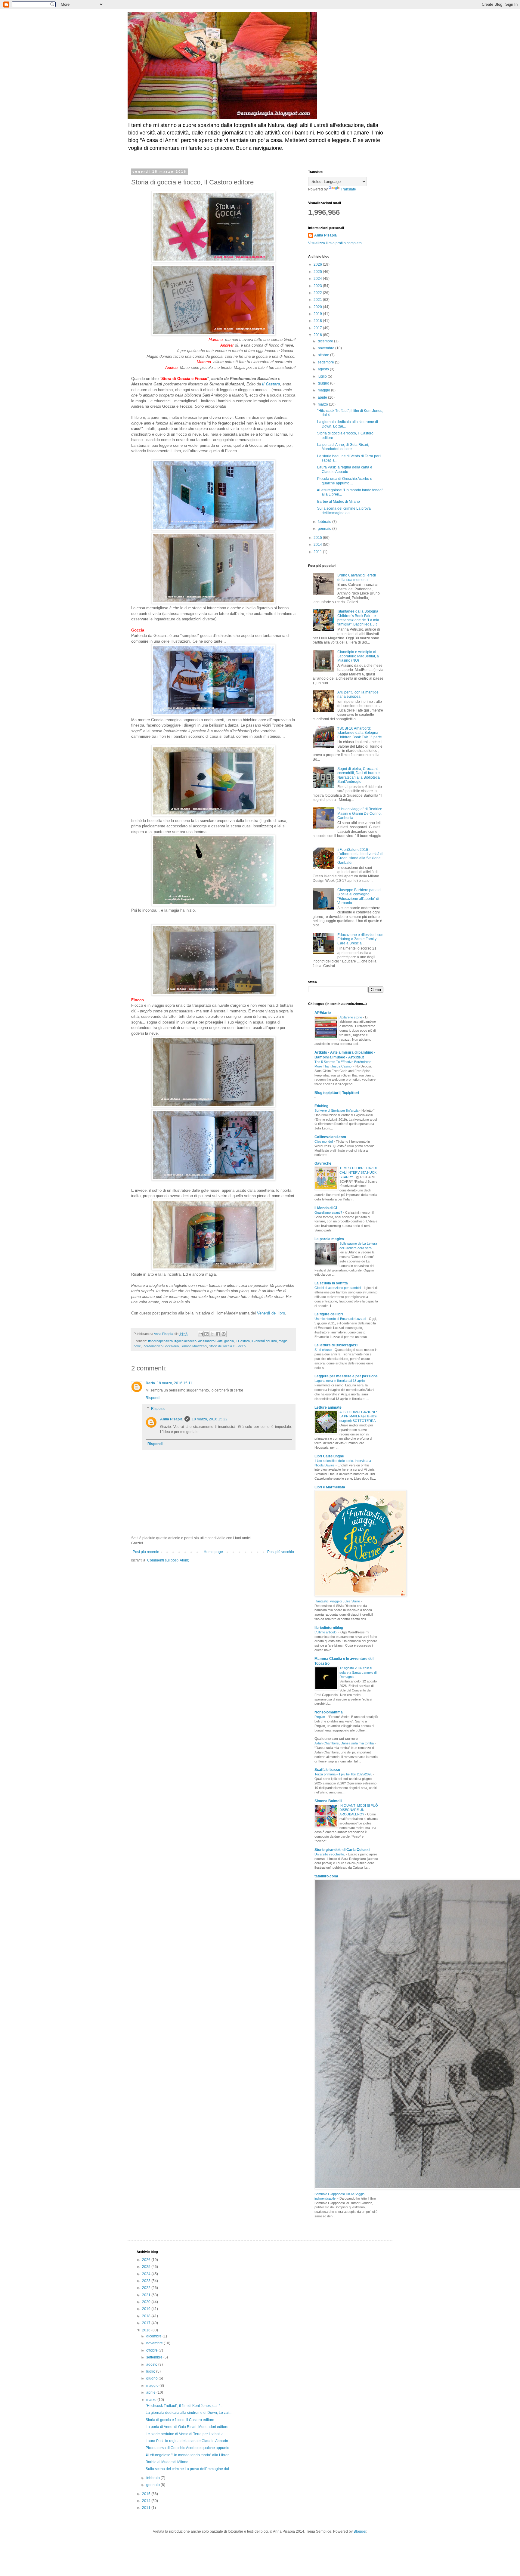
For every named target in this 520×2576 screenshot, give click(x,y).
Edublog (321, 1106)
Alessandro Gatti (210, 1341)
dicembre (326, 341)
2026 (318, 264)
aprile (323, 397)
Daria (150, 1383)
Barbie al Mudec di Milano (339, 502)
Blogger (360, 2531)
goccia (229, 1341)
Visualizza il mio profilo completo (335, 243)
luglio (323, 376)
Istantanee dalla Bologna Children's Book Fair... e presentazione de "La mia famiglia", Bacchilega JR (358, 618)
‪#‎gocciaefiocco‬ (186, 1341)
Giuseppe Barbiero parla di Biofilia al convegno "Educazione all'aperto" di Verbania (359, 896)
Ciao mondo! (324, 1141)
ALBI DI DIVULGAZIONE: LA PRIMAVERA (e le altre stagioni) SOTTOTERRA (358, 1416)
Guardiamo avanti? (329, 1212)
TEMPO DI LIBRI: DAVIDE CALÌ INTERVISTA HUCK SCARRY (359, 1172)
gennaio (325, 529)
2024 (318, 279)
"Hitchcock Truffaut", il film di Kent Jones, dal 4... (184, 2406)
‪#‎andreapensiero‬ (160, 1341)
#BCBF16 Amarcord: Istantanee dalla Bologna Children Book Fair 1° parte (360, 733)
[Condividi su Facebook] (218, 1334)
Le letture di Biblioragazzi (336, 1345)
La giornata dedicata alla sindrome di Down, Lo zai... (189, 2413)
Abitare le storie (351, 1017)
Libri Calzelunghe (329, 1456)
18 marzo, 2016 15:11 (175, 1383)
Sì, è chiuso (323, 1350)
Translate (348, 189)
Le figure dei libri (329, 1314)
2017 (318, 328)
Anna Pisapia (171, 1419)
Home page (213, 1552)
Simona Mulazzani (194, 1346)
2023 (318, 286)
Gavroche (323, 1163)
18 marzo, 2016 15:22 (210, 1419)
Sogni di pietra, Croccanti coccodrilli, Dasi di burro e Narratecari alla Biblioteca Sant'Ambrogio (359, 775)
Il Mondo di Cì (326, 1208)
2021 (318, 300)
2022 (318, 293)
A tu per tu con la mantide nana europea (358, 694)
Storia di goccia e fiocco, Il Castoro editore (180, 2420)
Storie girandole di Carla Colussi (342, 1850)
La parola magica (329, 1239)
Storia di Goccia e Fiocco (227, 1346)
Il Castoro (271, 384)
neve (137, 1346)
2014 (318, 545)
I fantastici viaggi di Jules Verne (338, 1601)
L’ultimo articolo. (326, 1632)
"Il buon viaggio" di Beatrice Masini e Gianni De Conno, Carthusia (360, 813)
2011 (318, 552)
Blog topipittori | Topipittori (337, 1093)
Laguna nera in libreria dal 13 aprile (340, 1381)
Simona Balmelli (328, 1801)
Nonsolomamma (329, 1712)
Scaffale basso (327, 1770)
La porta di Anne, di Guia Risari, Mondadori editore (343, 447)
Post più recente (146, 1552)
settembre (326, 362)
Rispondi (153, 1398)
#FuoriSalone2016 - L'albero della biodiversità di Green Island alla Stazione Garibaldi (360, 856)
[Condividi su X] (212, 1334)
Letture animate (328, 1407)
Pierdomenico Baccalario (161, 1346)
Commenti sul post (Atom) (168, 1560)
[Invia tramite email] (201, 1334)
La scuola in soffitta (331, 1283)
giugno (324, 383)
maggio (324, 390)
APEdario (323, 1013)
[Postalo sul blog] (206, 1334)
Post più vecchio (281, 1552)
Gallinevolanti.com (330, 1137)
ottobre (324, 355)
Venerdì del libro (271, 1313)
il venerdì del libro (264, 1341)
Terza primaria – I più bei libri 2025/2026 (344, 1774)
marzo (323, 404)
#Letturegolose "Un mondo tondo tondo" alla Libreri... (189, 2455)
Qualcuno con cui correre (336, 1739)
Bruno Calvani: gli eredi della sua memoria (357, 577)
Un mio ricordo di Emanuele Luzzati (341, 1319)
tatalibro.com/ (326, 1876)
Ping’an (320, 1717)
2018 (318, 321)
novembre (327, 348)
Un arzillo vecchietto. (330, 1854)
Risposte (158, 1409)
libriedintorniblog (329, 1628)
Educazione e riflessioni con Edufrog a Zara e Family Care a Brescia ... (360, 939)
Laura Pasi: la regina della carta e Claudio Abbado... (345, 469)
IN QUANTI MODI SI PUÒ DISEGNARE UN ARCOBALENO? (359, 1810)
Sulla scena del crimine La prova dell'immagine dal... (344, 511)
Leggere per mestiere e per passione (346, 1376)
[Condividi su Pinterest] (224, 1334)
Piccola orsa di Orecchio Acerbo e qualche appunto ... (345, 481)
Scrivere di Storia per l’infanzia (337, 1110)
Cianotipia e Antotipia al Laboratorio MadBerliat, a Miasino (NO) (358, 656)
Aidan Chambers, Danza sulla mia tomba (345, 1743)
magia (283, 1341)
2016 (318, 335)
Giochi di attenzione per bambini (338, 1288)
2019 (318, 314)
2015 (318, 538)
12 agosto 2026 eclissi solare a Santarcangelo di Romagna (358, 1673)
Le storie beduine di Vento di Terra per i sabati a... (186, 2434)
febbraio (325, 522)
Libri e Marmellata (330, 1487)
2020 (318, 307)
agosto (324, 369)
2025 (318, 272)
